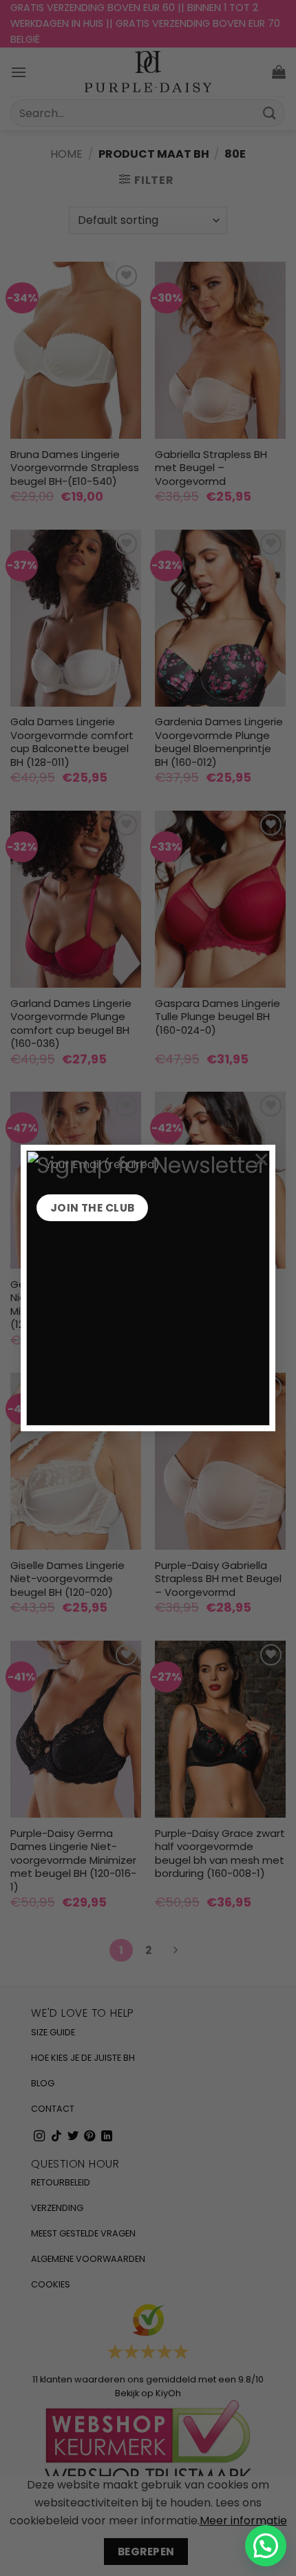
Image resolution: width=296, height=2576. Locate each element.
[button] (266, 2546)
